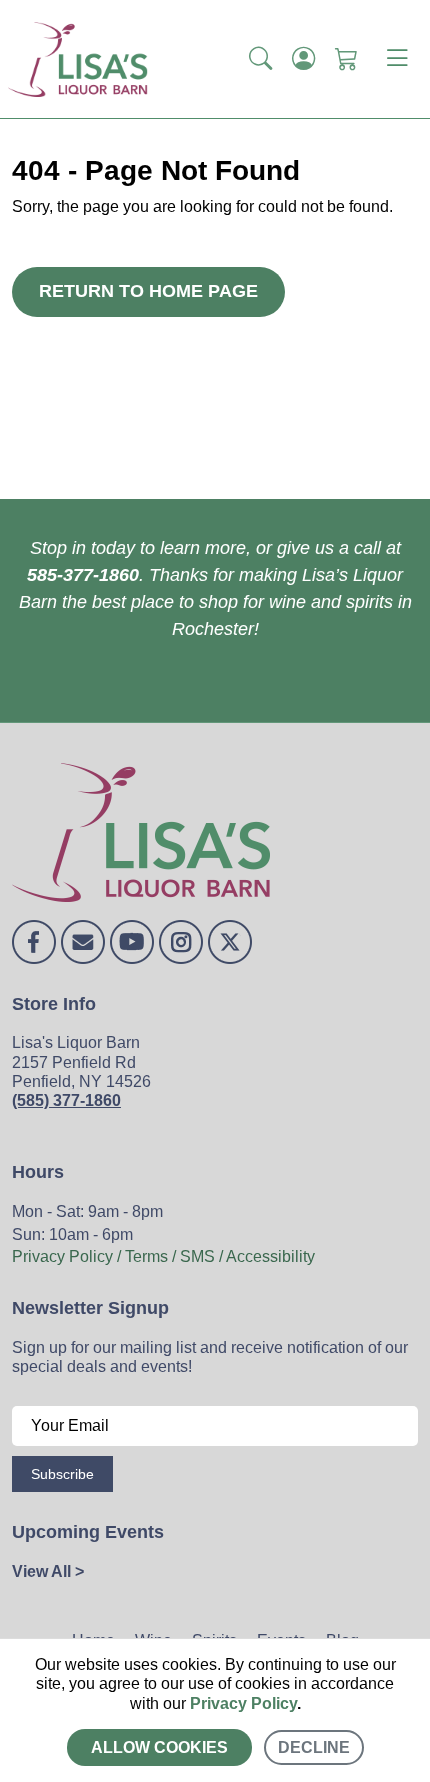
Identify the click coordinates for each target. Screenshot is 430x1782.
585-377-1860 (83, 575)
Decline (314, 1747)
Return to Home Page (148, 291)
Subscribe (62, 1474)
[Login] (303, 59)
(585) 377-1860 (66, 1100)
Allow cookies (159, 1747)
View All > (48, 1571)
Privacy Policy (243, 1703)
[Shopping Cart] (346, 59)
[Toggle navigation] (397, 59)
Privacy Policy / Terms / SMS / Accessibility (163, 1256)
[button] (260, 59)
